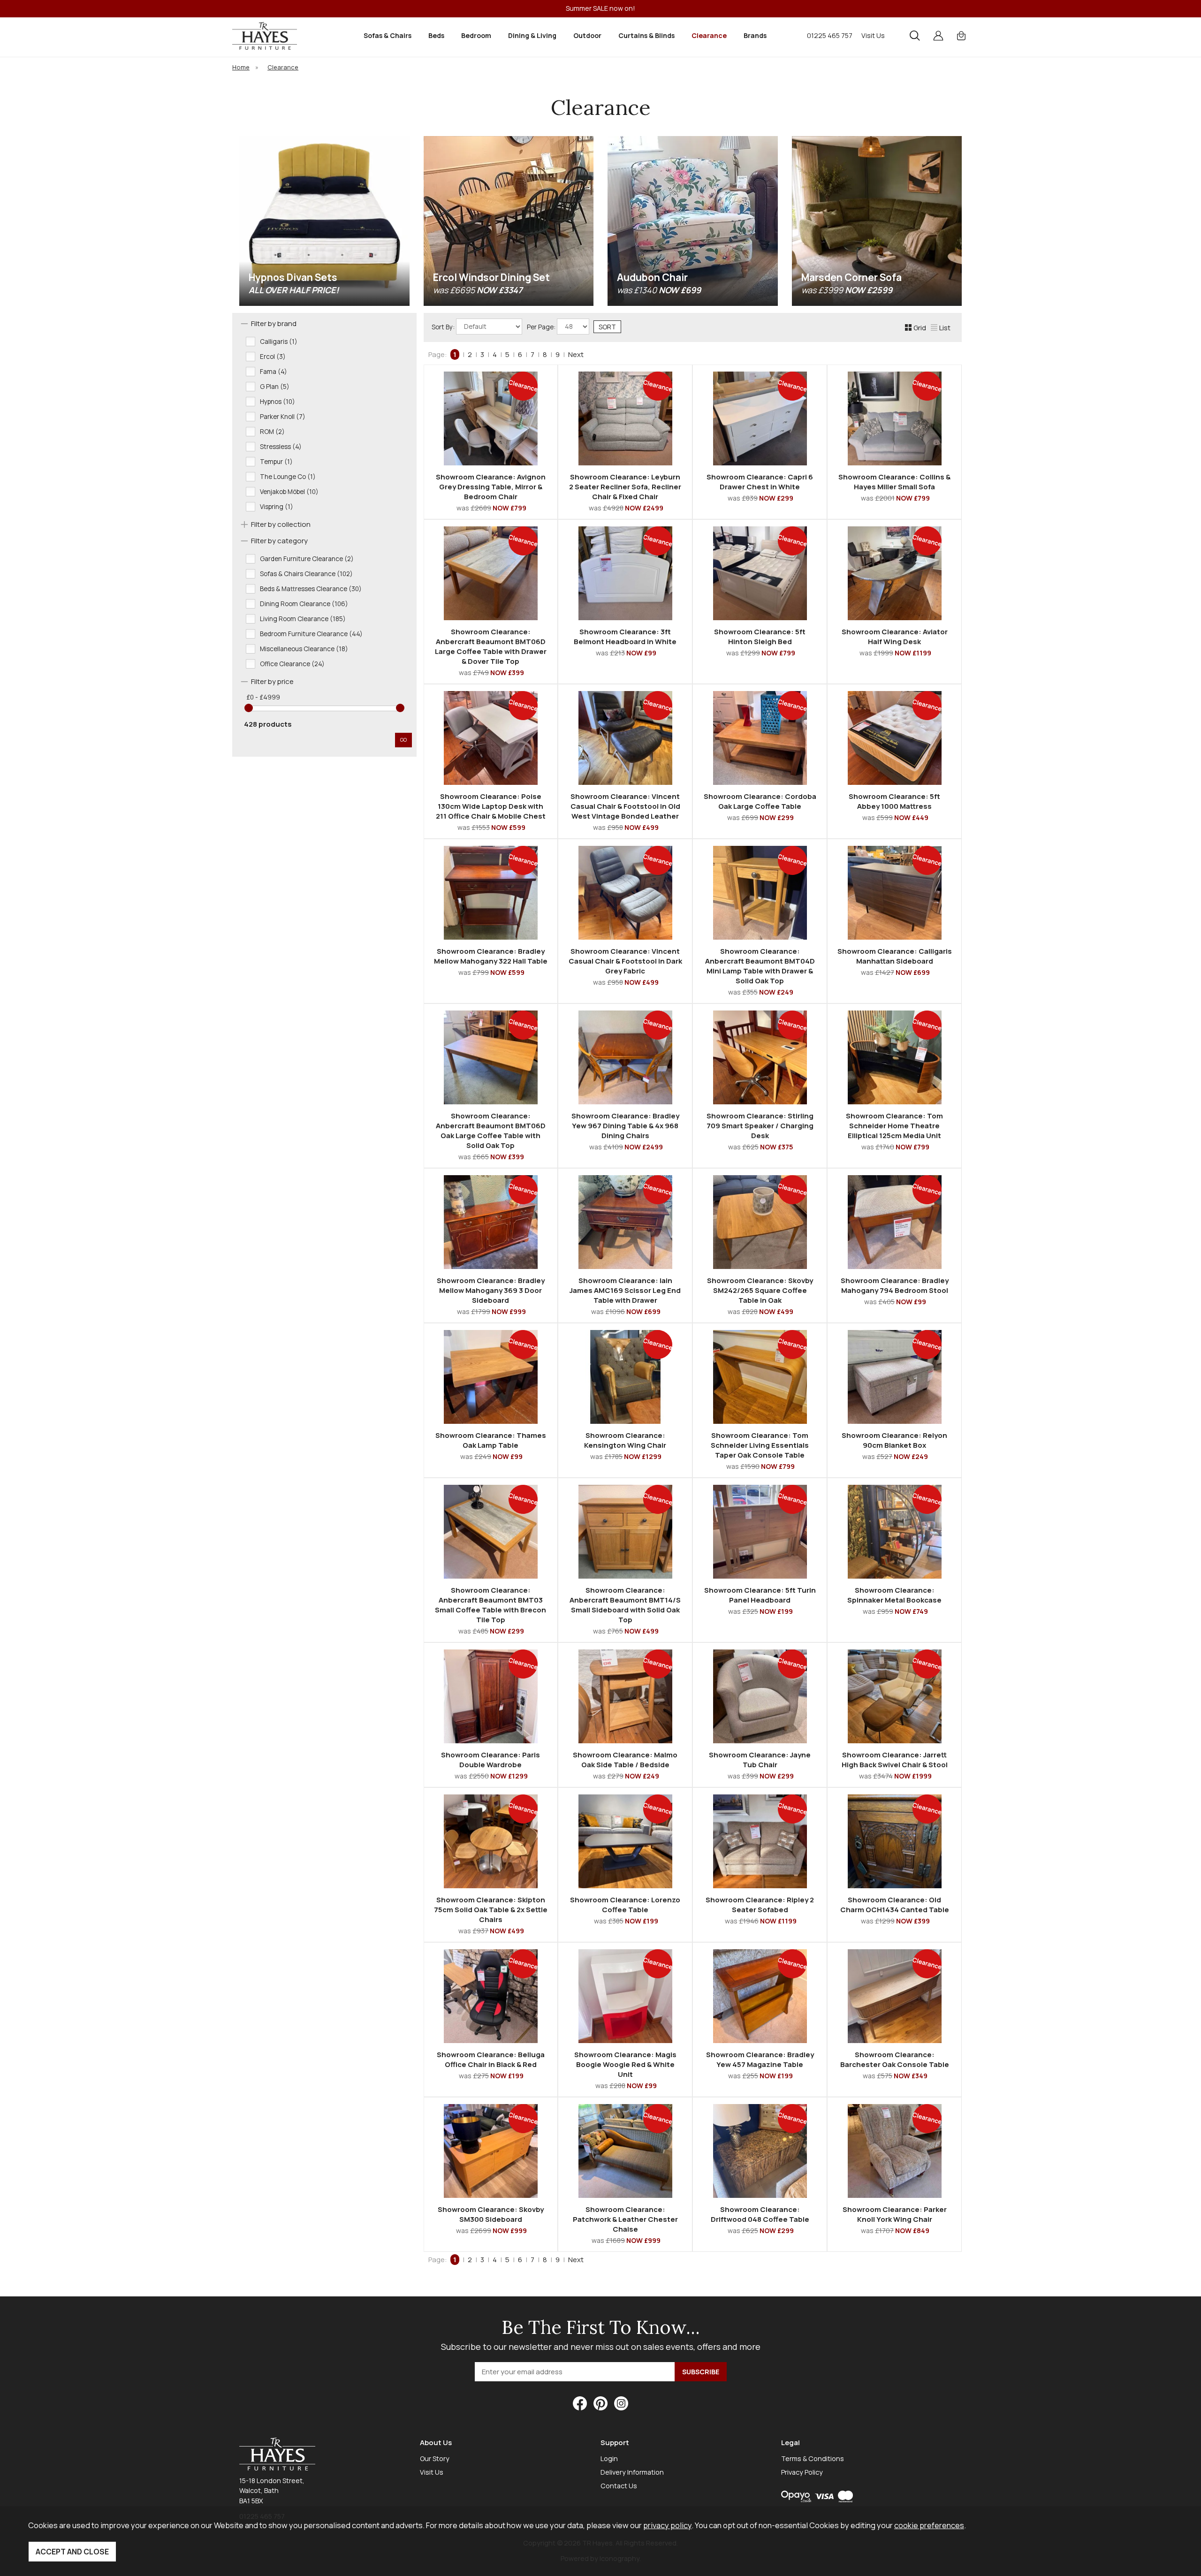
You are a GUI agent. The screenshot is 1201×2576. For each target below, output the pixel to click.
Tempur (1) (276, 462)
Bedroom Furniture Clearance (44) (311, 634)
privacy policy (667, 2525)
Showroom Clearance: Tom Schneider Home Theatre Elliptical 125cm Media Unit (894, 1126)
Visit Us (873, 35)
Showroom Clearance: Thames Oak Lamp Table (491, 1440)
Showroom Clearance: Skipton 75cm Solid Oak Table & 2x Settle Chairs (491, 1910)
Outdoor (587, 35)
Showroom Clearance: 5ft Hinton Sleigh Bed (760, 637)
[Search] (915, 36)
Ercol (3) (273, 357)
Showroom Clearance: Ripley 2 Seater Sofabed (760, 1905)
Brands (755, 35)
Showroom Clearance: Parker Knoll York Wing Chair (895, 2214)
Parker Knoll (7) (283, 417)
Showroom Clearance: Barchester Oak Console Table (895, 2059)
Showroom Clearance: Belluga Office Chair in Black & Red (491, 2059)
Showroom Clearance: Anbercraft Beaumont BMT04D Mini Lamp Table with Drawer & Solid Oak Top (760, 966)
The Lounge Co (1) (288, 477)
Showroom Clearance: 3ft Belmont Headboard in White (625, 637)
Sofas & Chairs (388, 35)
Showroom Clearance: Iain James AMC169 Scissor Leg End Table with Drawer (625, 1290)
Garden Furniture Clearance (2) (307, 559)
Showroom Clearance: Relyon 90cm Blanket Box (894, 1440)
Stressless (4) (281, 447)
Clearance (709, 35)
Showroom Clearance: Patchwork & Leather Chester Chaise (625, 2219)
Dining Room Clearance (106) (304, 604)
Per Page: (542, 327)
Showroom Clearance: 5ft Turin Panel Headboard (760, 1595)
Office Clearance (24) (292, 664)
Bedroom (476, 35)
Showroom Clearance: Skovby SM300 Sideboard (491, 2214)
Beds (436, 35)
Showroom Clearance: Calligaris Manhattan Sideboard (895, 956)
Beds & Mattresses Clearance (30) (311, 589)
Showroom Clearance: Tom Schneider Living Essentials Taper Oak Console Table (760, 1445)
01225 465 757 (830, 35)
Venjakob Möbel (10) (289, 492)
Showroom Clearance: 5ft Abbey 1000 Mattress (894, 801)
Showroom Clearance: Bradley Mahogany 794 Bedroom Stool (895, 1285)
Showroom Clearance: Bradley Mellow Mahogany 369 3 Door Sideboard (491, 1290)
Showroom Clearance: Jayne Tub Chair (760, 1760)
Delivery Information (632, 2472)
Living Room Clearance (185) (303, 619)
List (945, 328)
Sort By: (444, 327)
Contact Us (619, 2486)
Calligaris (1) (279, 342)
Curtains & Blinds (646, 35)
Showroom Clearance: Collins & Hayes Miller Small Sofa (894, 482)
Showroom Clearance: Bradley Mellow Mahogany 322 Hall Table (491, 956)
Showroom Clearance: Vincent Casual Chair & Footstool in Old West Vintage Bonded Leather (625, 806)
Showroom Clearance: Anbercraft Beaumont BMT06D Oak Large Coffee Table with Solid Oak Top (491, 1131)
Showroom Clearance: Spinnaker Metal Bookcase (894, 1595)
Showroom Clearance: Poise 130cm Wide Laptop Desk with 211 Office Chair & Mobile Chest (491, 806)
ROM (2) (272, 432)
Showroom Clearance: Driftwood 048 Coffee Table (760, 2214)
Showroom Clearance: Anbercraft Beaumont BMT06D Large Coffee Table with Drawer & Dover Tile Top (491, 646)
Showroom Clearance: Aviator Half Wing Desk (895, 637)
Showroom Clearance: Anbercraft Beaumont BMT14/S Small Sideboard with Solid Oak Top (625, 1605)
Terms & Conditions (813, 2458)
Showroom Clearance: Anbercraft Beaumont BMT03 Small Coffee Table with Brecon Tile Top (490, 1605)
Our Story (435, 2458)
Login (609, 2458)
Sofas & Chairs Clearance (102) (306, 574)
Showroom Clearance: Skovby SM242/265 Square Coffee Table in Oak (760, 1290)
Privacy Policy (802, 2472)
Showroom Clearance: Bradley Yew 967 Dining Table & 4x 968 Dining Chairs (625, 1126)
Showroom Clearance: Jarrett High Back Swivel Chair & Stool (895, 1760)
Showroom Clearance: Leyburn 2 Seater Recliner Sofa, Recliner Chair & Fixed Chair (625, 487)
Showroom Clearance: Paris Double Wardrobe (490, 1760)
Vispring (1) (277, 507)
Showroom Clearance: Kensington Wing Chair (625, 1440)
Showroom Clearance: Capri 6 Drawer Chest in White (760, 482)
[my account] (938, 36)
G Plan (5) (275, 387)
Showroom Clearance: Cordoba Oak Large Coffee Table (760, 801)
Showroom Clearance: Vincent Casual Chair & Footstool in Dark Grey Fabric (625, 961)
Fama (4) (274, 372)
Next (576, 354)
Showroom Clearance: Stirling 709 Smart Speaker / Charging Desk (760, 1126)
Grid (920, 328)
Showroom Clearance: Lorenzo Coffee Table (625, 1905)
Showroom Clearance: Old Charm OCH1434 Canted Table (895, 1905)
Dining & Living (532, 35)
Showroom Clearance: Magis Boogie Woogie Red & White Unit (625, 2064)
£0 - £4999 (263, 697)
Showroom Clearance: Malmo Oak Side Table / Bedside (625, 1760)
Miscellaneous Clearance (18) (304, 649)
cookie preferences (929, 2525)
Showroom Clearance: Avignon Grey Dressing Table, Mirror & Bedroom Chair (491, 487)
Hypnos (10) (277, 402)
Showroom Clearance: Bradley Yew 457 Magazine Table (760, 2059)
